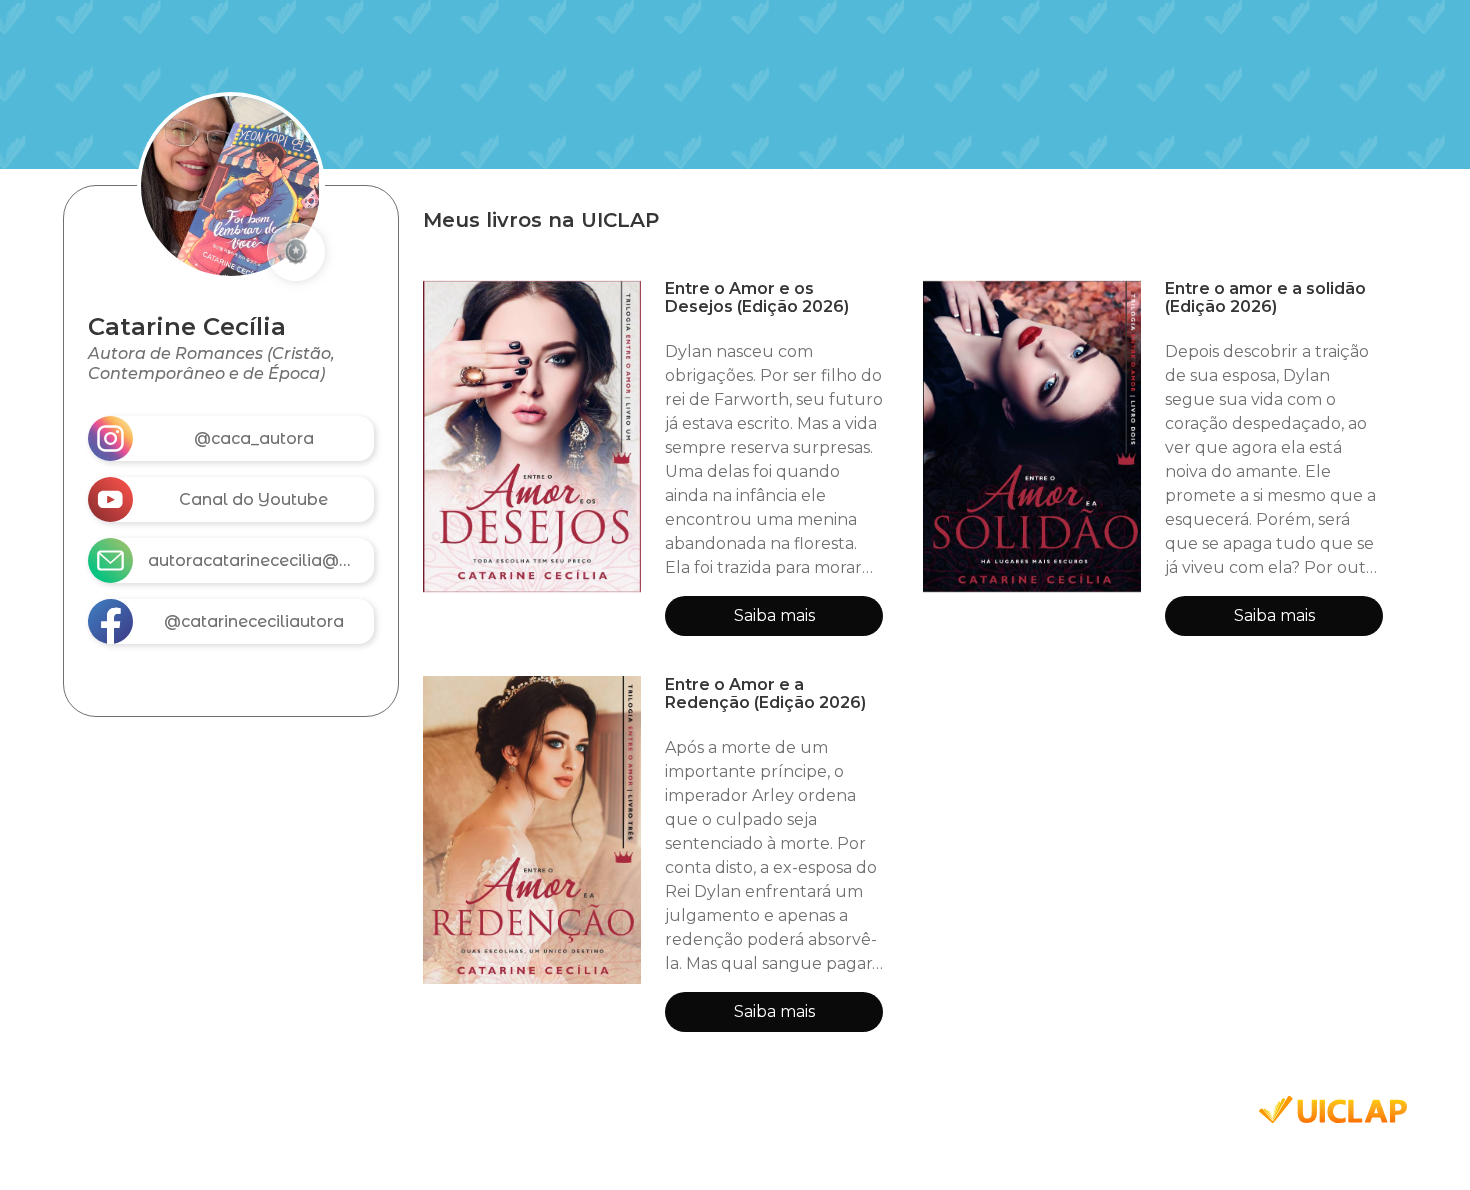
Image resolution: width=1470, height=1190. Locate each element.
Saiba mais (774, 615)
